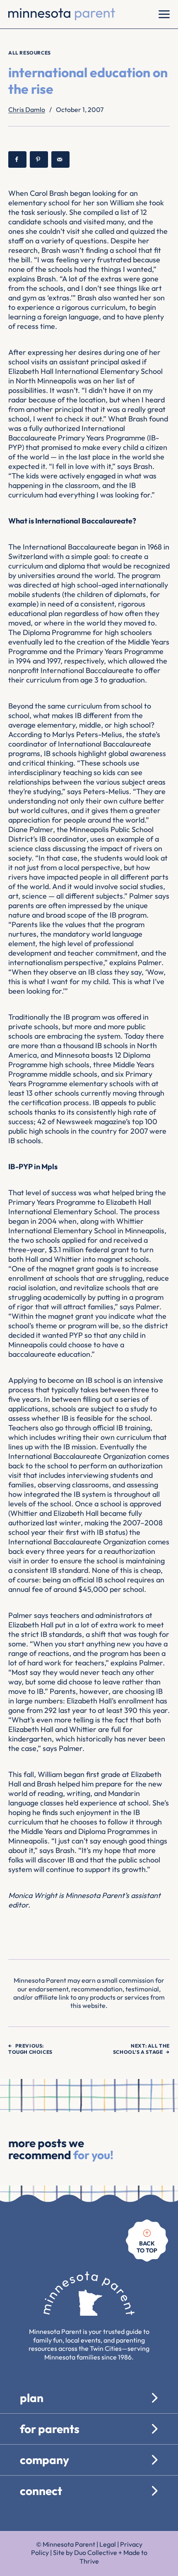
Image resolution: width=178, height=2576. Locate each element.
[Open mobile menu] (164, 14)
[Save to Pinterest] (39, 159)
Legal (108, 2544)
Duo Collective (96, 2552)
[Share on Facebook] (17, 159)
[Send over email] (60, 159)
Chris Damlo (27, 109)
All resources (30, 53)
